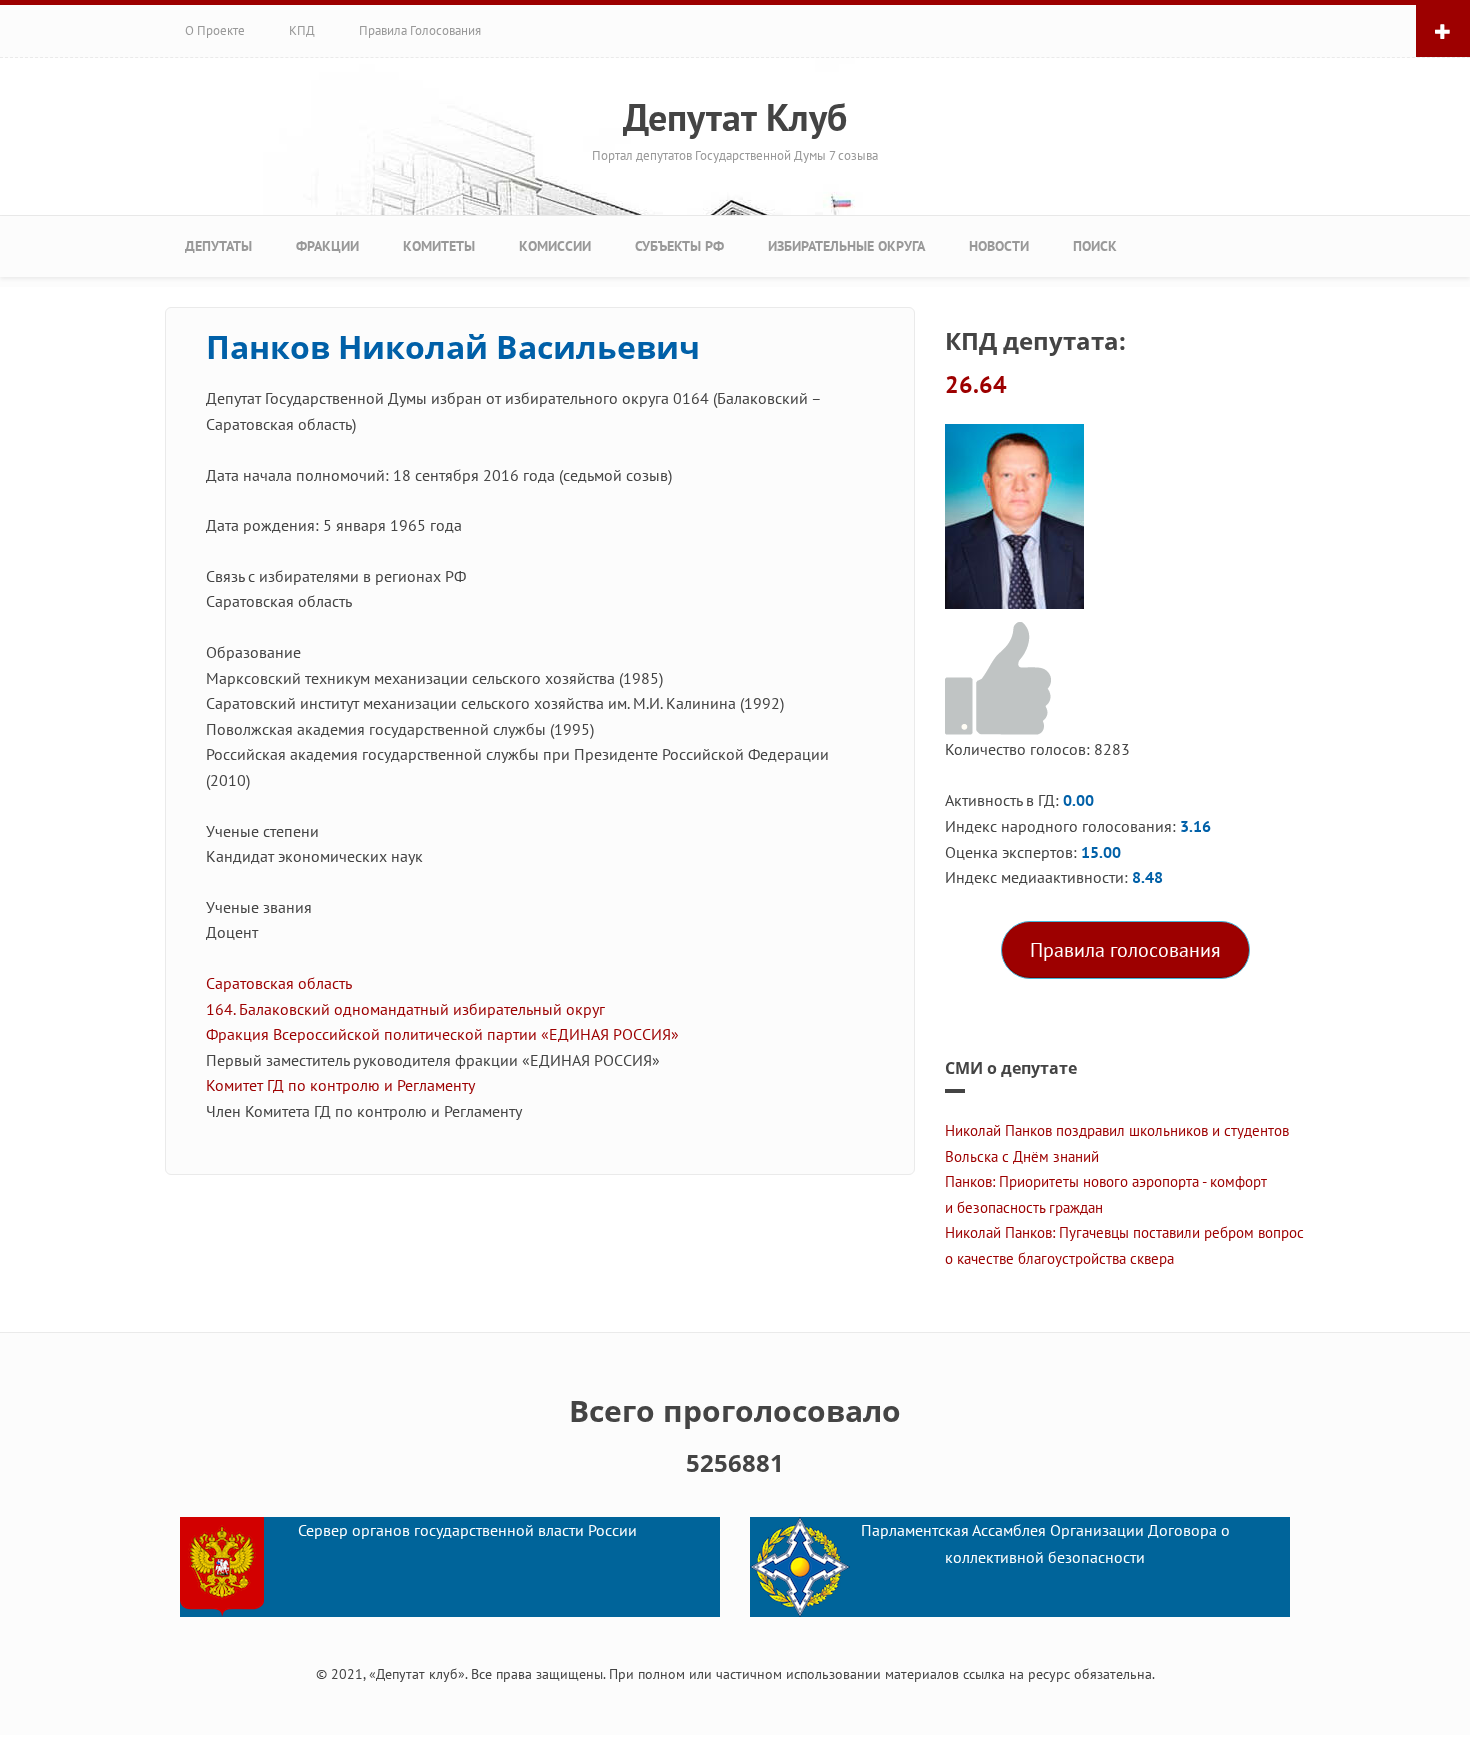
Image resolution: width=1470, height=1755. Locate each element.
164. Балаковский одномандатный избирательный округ (405, 1009)
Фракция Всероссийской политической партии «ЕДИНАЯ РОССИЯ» (442, 1034)
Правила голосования (420, 30)
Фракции (327, 246)
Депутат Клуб (735, 117)
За (1001, 679)
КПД (302, 30)
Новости (999, 246)
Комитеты (439, 246)
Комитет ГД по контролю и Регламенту (340, 1085)
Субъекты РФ (679, 246)
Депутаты (218, 246)
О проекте (215, 30)
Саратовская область (279, 983)
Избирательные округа (846, 246)
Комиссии (555, 246)
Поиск (1095, 246)
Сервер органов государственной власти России (467, 1531)
